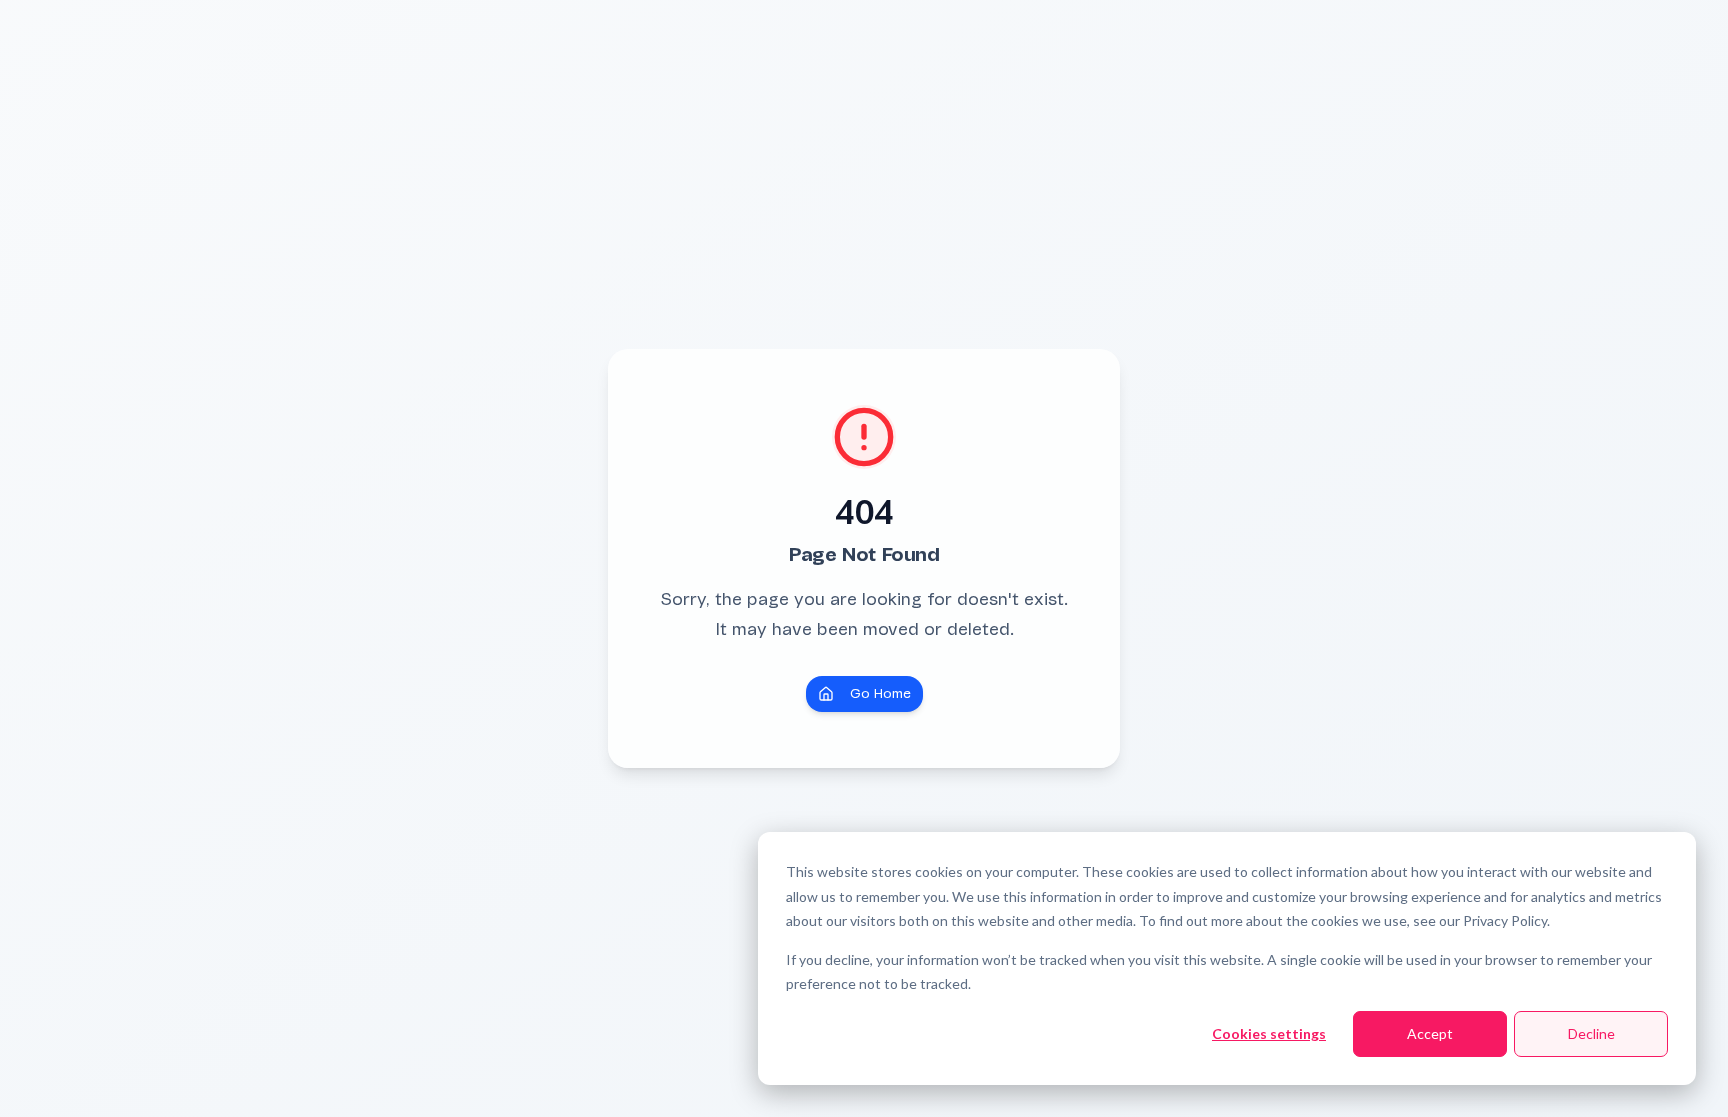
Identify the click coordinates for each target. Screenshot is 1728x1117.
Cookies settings (1269, 1033)
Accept (1430, 1033)
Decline (1591, 1033)
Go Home (880, 693)
